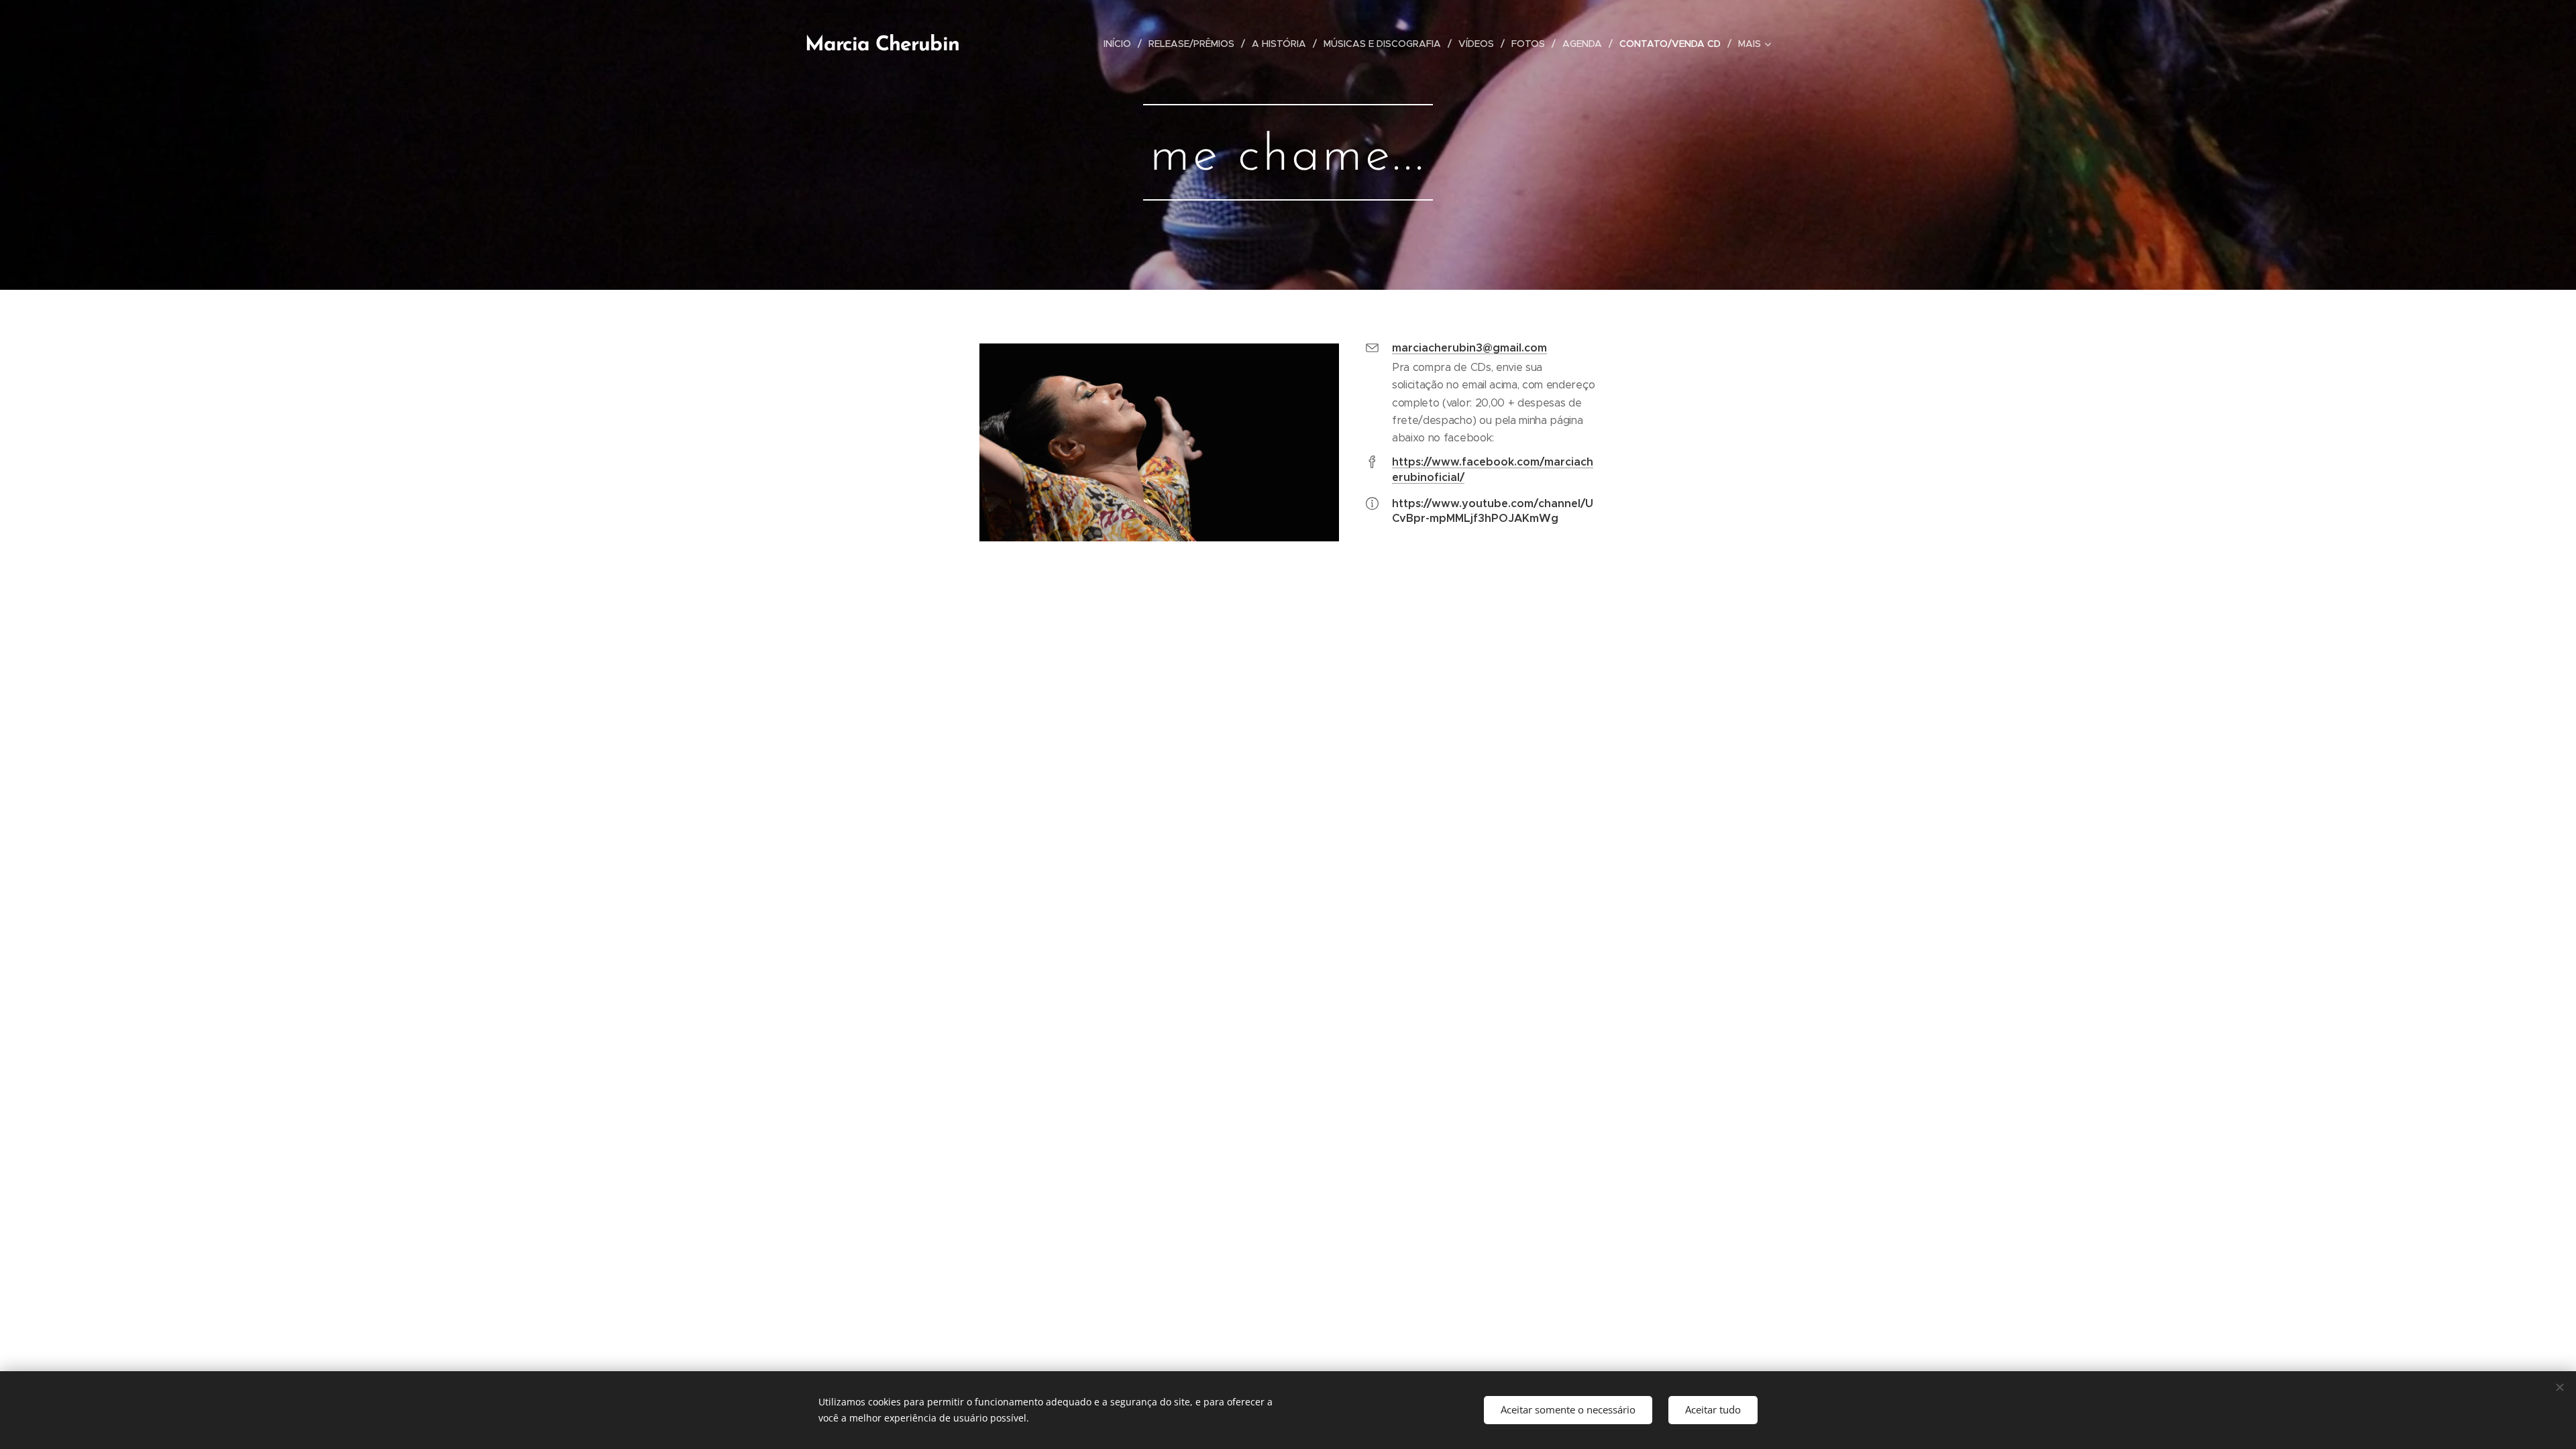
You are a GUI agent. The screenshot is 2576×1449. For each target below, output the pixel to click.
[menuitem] (1121, 44)
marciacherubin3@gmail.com (1469, 348)
